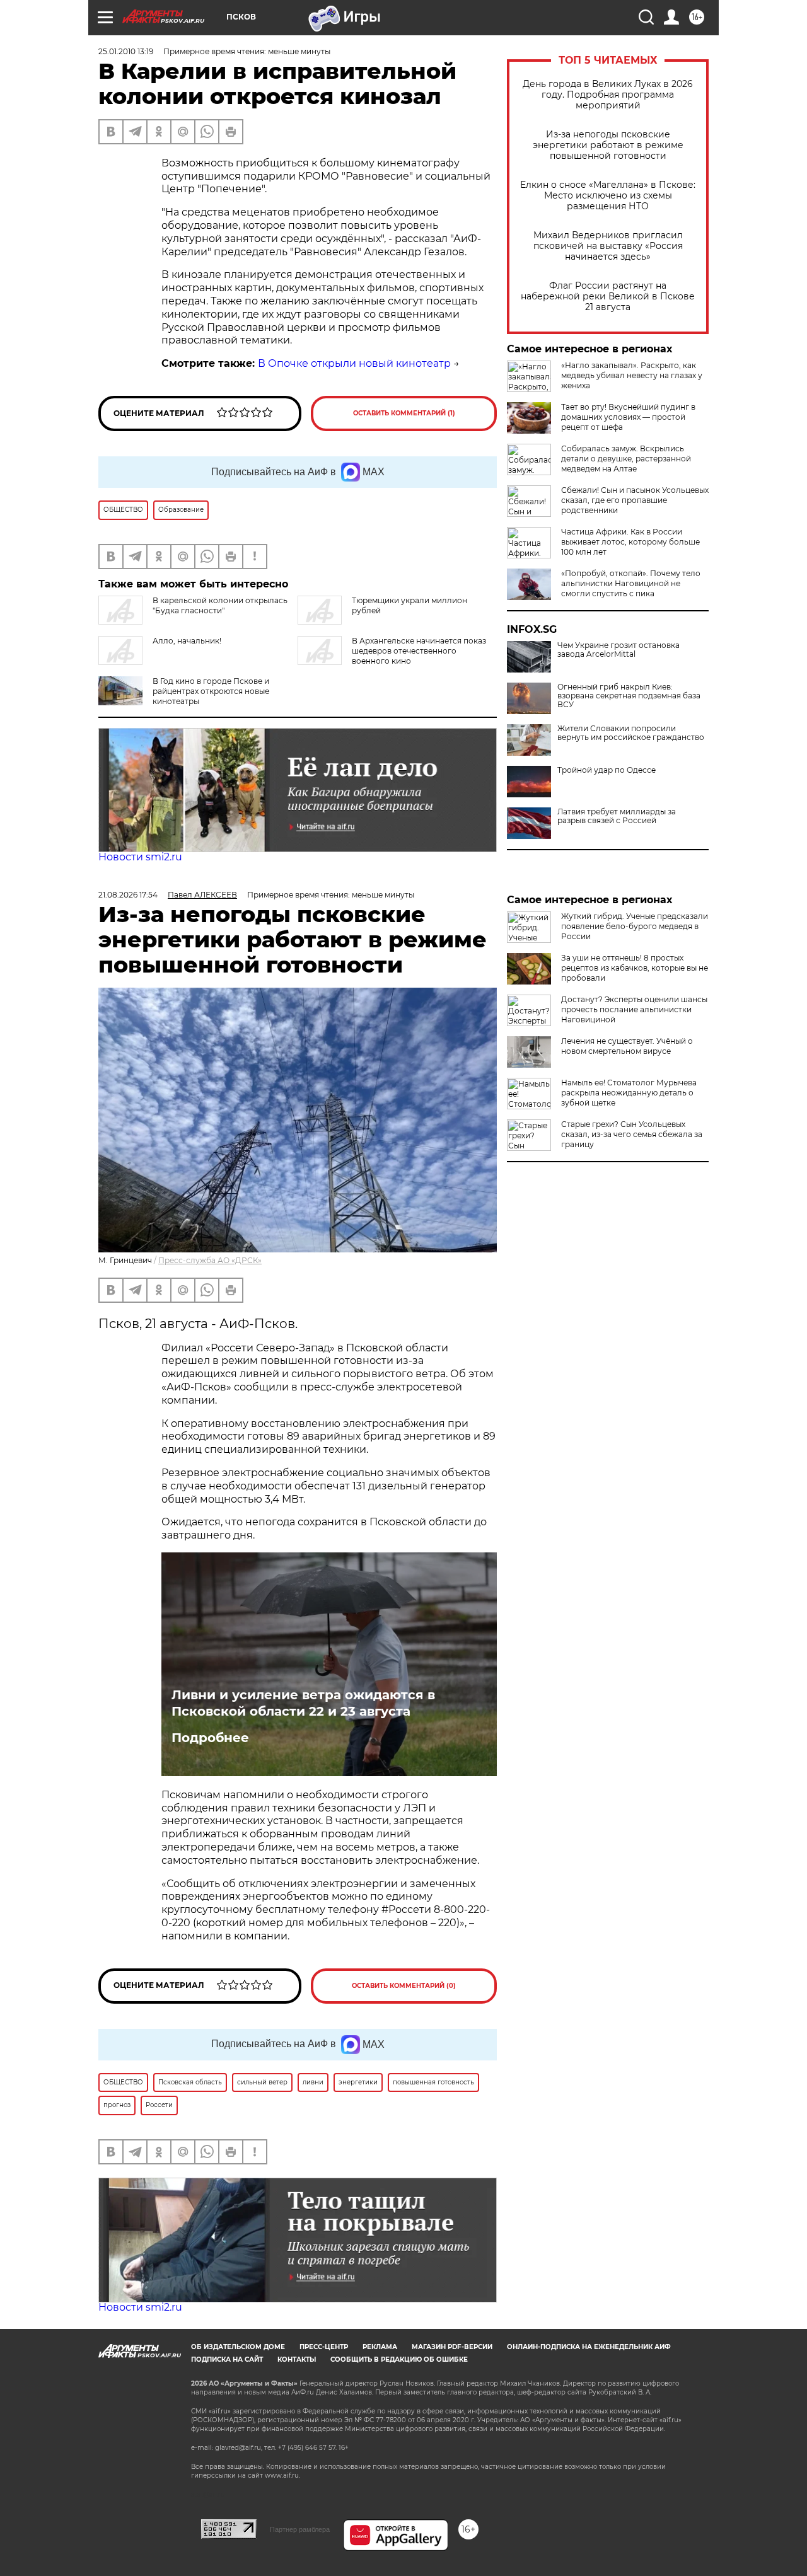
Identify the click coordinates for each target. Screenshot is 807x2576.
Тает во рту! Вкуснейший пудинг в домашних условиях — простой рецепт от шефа (628, 417)
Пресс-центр (324, 2347)
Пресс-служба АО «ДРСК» (210, 1260)
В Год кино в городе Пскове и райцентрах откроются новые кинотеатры (211, 691)
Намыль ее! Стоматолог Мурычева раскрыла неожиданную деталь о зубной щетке (629, 1093)
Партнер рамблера (300, 2529)
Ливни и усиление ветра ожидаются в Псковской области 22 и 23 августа (303, 1703)
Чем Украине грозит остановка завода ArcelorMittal (618, 650)
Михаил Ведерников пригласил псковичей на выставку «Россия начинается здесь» (608, 246)
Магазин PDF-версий (452, 2347)
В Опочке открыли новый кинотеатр (354, 363)
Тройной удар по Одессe (607, 770)
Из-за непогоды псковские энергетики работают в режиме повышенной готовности (608, 145)
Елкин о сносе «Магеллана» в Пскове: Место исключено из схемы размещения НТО (608, 196)
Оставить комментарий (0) (404, 1986)
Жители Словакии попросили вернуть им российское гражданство (631, 733)
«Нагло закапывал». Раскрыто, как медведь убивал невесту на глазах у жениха (632, 375)
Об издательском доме (238, 2347)
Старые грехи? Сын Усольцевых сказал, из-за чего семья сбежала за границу (632, 1134)
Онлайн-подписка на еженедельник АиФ (589, 2347)
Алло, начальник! (187, 641)
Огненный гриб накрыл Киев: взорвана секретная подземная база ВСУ (629, 696)
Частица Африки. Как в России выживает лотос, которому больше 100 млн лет (630, 542)
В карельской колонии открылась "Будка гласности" (220, 605)
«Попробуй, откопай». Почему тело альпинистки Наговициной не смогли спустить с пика (631, 583)
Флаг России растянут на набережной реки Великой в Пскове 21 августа (608, 297)
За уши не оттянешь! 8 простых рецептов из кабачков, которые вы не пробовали (635, 968)
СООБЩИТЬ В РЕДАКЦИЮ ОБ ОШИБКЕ (399, 2359)
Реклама (380, 2347)
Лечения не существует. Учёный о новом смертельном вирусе (627, 1046)
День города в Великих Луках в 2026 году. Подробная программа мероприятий (608, 95)
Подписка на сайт (227, 2359)
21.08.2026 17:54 (128, 895)
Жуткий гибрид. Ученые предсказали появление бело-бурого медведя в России (635, 926)
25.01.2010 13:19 (126, 51)
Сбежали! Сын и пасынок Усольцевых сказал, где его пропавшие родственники (635, 500)
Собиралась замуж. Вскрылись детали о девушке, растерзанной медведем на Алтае (626, 459)
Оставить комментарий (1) (404, 413)
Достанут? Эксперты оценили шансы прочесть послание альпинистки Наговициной (634, 1009)
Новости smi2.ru (140, 857)
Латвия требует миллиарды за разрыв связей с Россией (617, 816)
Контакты (297, 2359)
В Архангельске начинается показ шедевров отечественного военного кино (419, 651)
